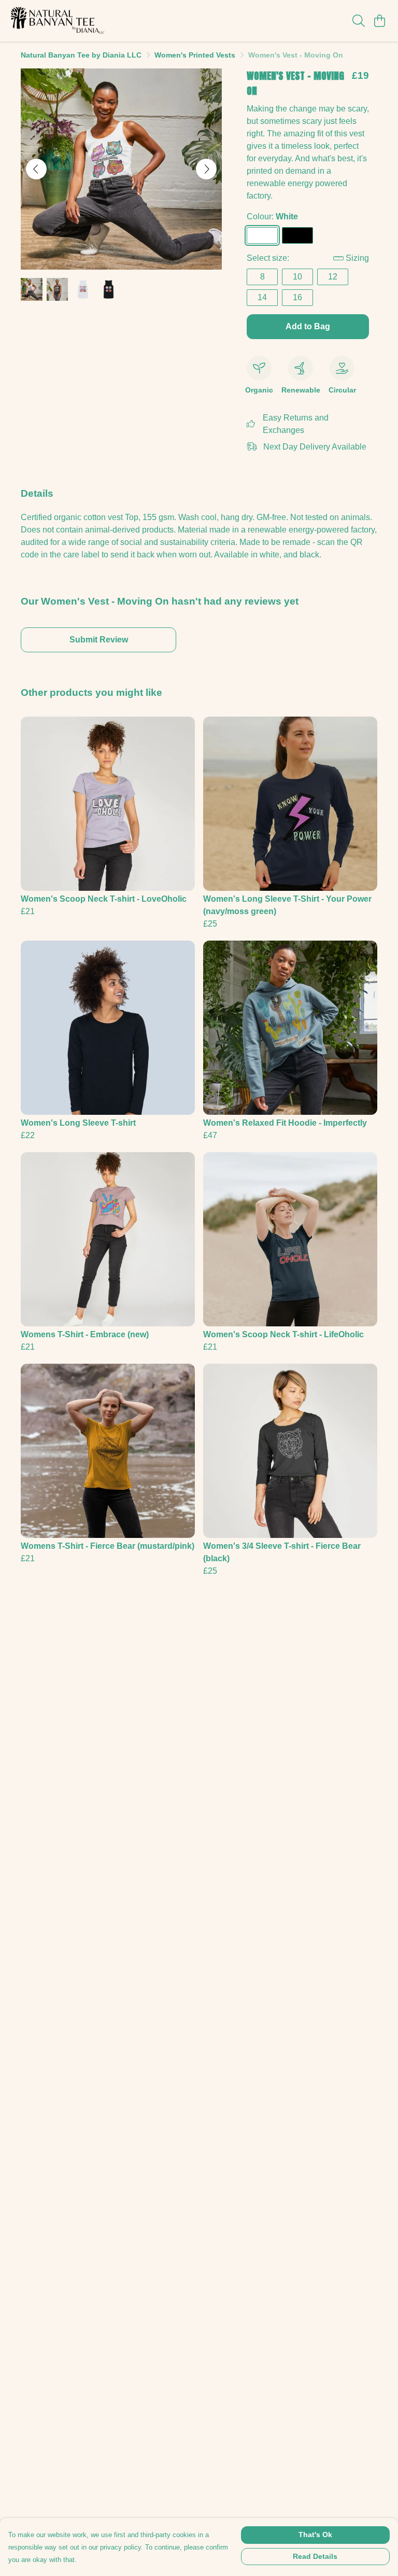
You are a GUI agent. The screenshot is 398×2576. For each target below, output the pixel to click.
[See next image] (206, 169)
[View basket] (379, 21)
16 (297, 297)
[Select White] (262, 235)
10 (297, 277)
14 (262, 297)
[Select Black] (297, 235)
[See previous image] (36, 169)
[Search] (359, 21)
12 (333, 277)
